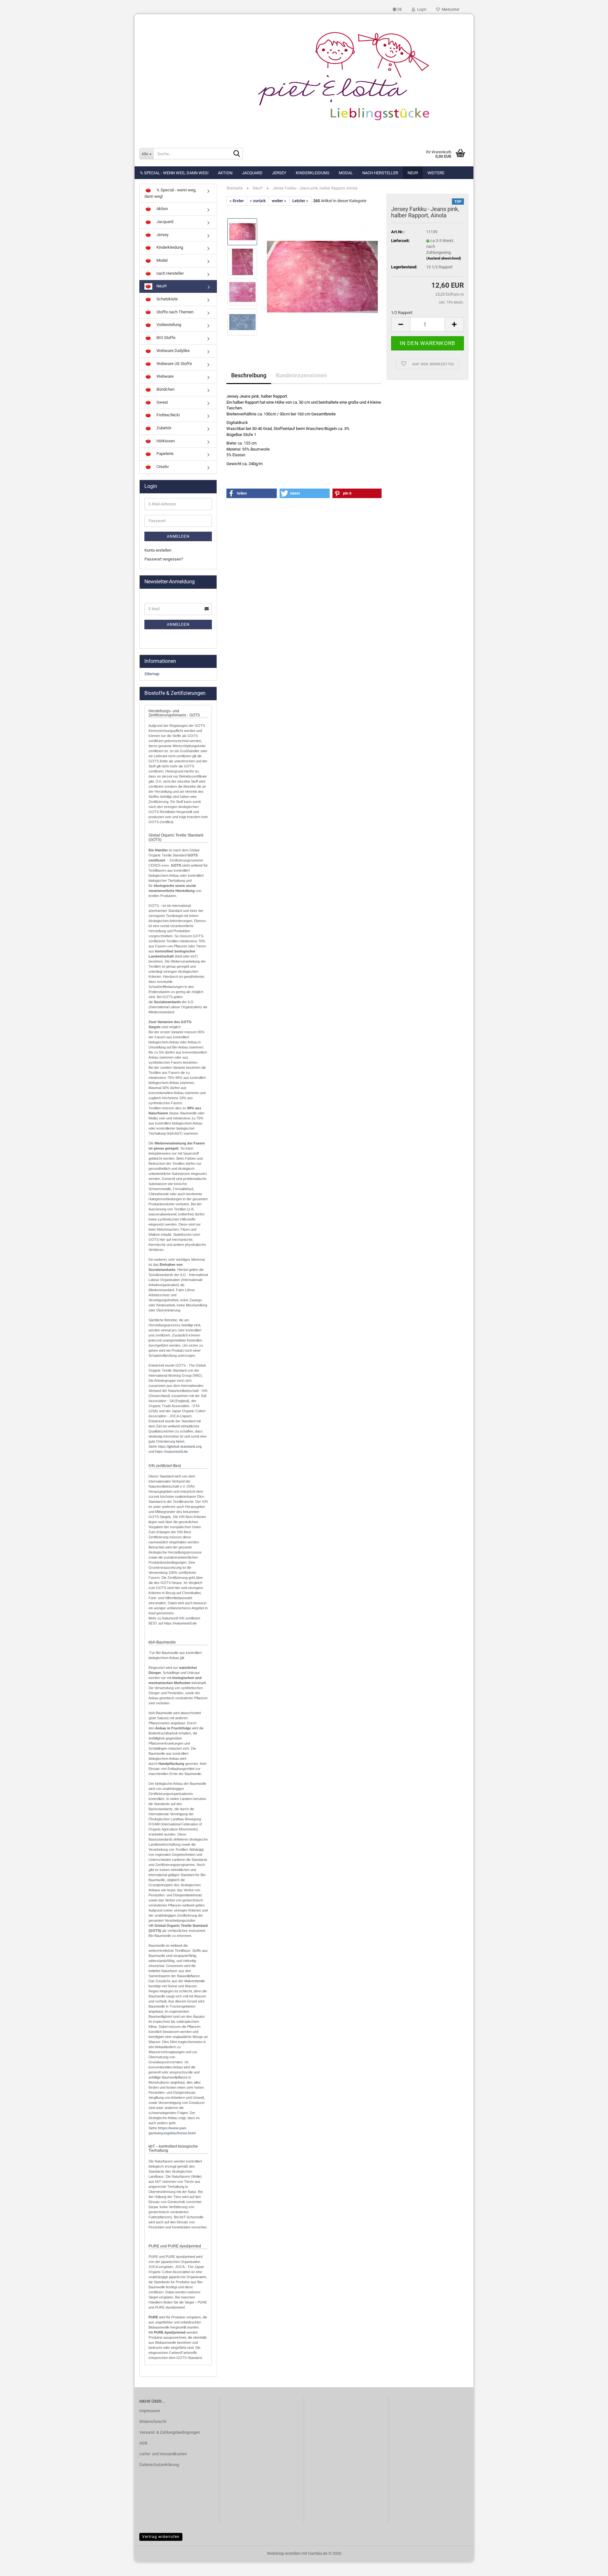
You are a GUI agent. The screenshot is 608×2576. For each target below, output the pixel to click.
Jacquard (252, 173)
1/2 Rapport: (402, 313)
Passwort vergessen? (164, 559)
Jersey (279, 173)
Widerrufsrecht (153, 2422)
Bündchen (165, 389)
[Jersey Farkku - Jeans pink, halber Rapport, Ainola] (322, 277)
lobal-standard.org (186, 1446)
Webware (165, 376)
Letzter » (300, 201)
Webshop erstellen (284, 2553)
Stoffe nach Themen (174, 312)
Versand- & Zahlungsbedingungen (170, 2432)
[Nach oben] (591, 2566)
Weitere (436, 173)
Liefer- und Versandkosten (163, 2454)
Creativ (162, 467)
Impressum (150, 2411)
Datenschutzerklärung (159, 2465)
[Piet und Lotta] (304, 78)
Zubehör (163, 428)
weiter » (279, 201)
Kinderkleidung (313, 173)
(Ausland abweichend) (444, 258)
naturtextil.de (177, 1451)
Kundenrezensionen (301, 375)
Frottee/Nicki (168, 415)
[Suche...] (237, 154)
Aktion (225, 173)
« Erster (237, 201)
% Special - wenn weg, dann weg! (174, 173)
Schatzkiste (167, 299)
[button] (397, 10)
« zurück (258, 201)
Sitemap (152, 674)
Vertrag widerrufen (161, 2537)
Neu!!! (413, 173)
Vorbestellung (168, 325)
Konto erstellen (158, 550)
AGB (143, 2443)
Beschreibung (249, 375)
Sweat (162, 402)
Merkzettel (450, 10)
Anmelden (178, 536)
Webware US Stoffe (174, 364)
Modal (346, 173)
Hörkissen (165, 441)
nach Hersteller (380, 173)
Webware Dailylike (173, 351)
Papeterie (165, 454)
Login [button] (421, 10)
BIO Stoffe (165, 338)
